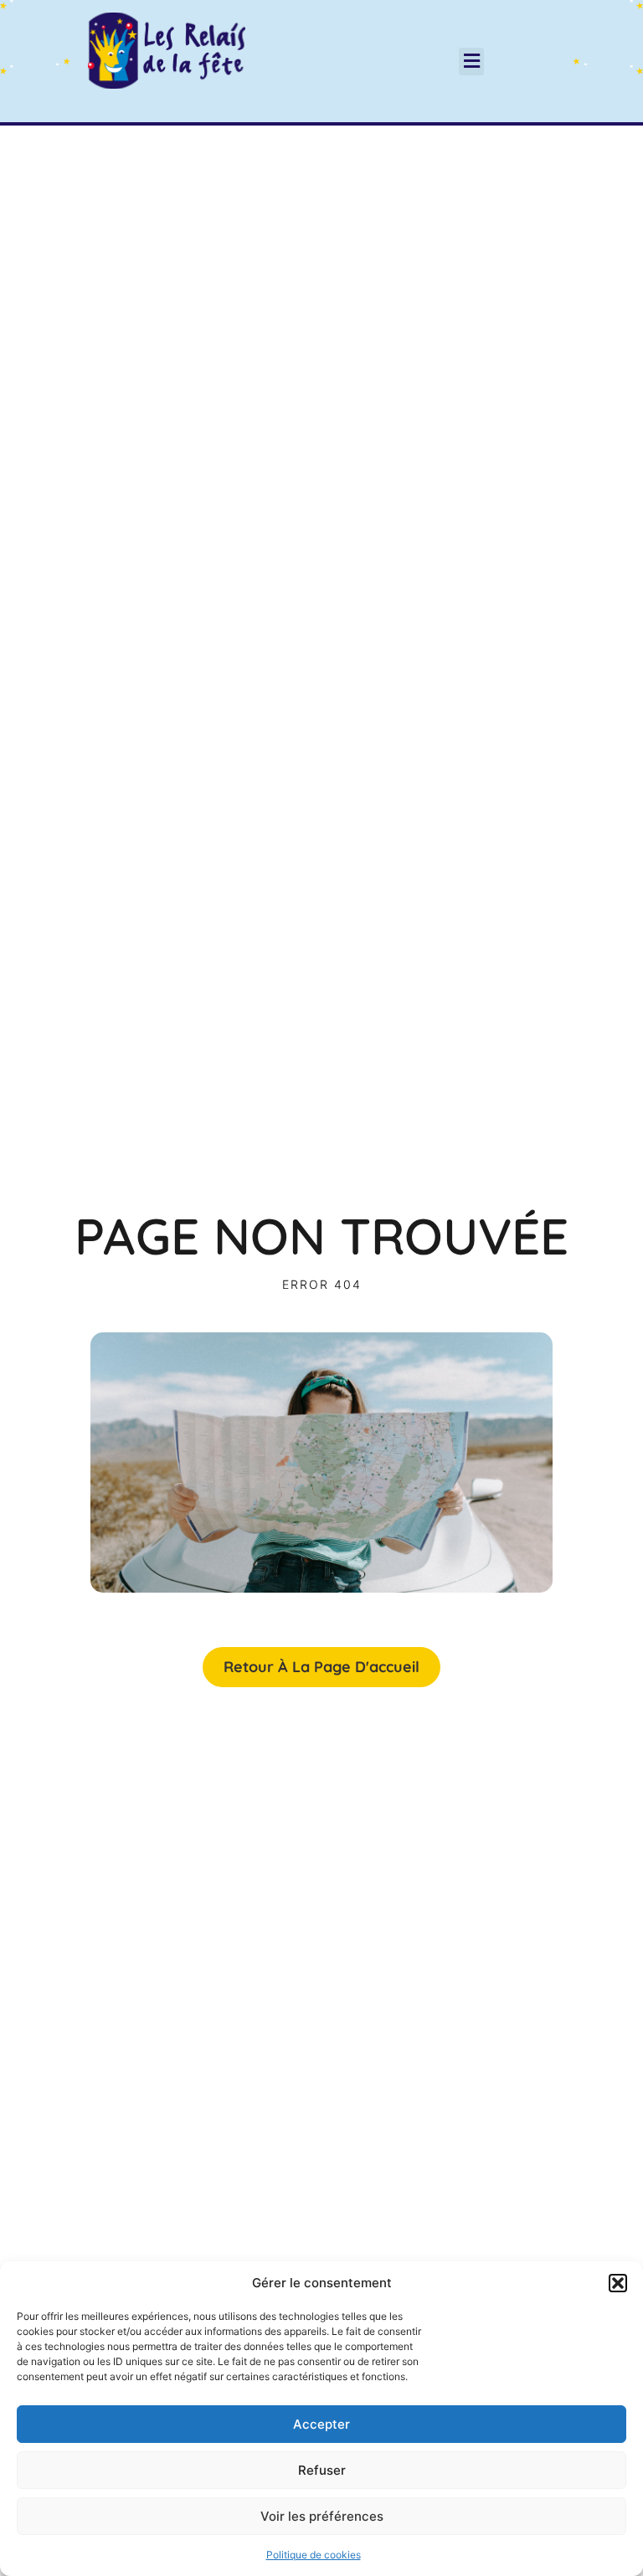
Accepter (321, 2424)
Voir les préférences (322, 2516)
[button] (618, 2283)
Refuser (322, 2470)
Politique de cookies (314, 2555)
